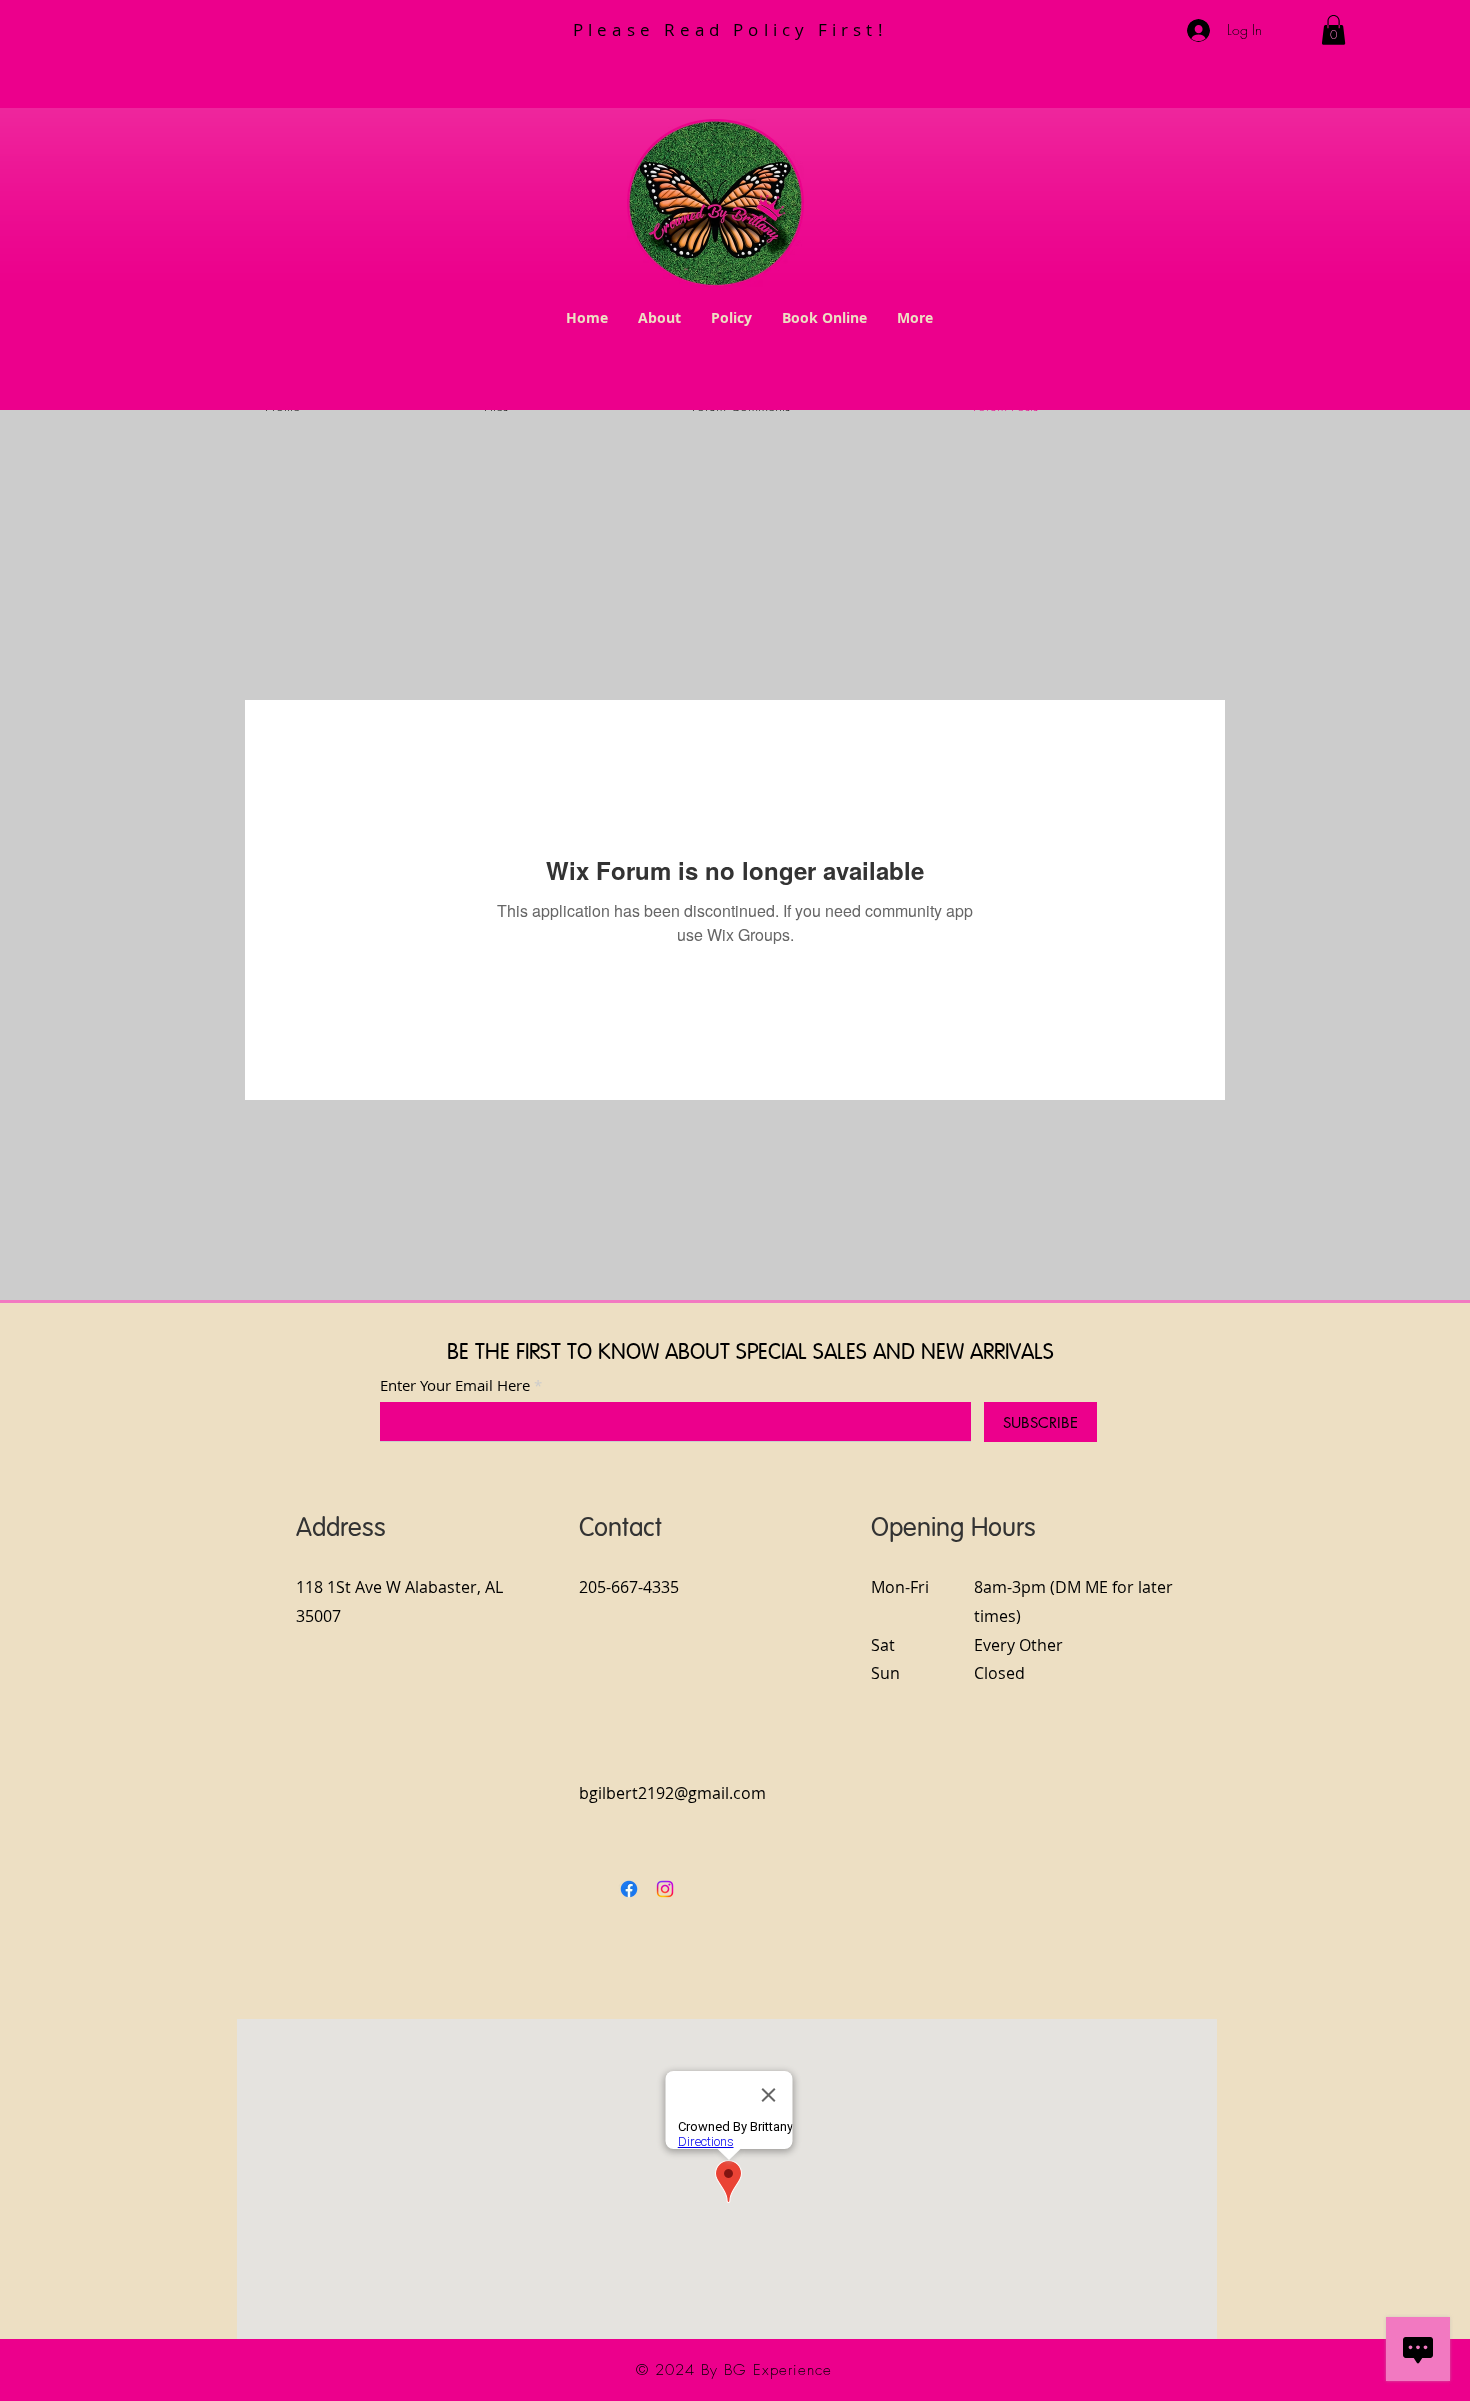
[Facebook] (629, 1889)
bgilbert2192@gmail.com (672, 1793)
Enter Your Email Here (455, 1385)
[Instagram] (665, 1889)
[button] (1333, 30)
